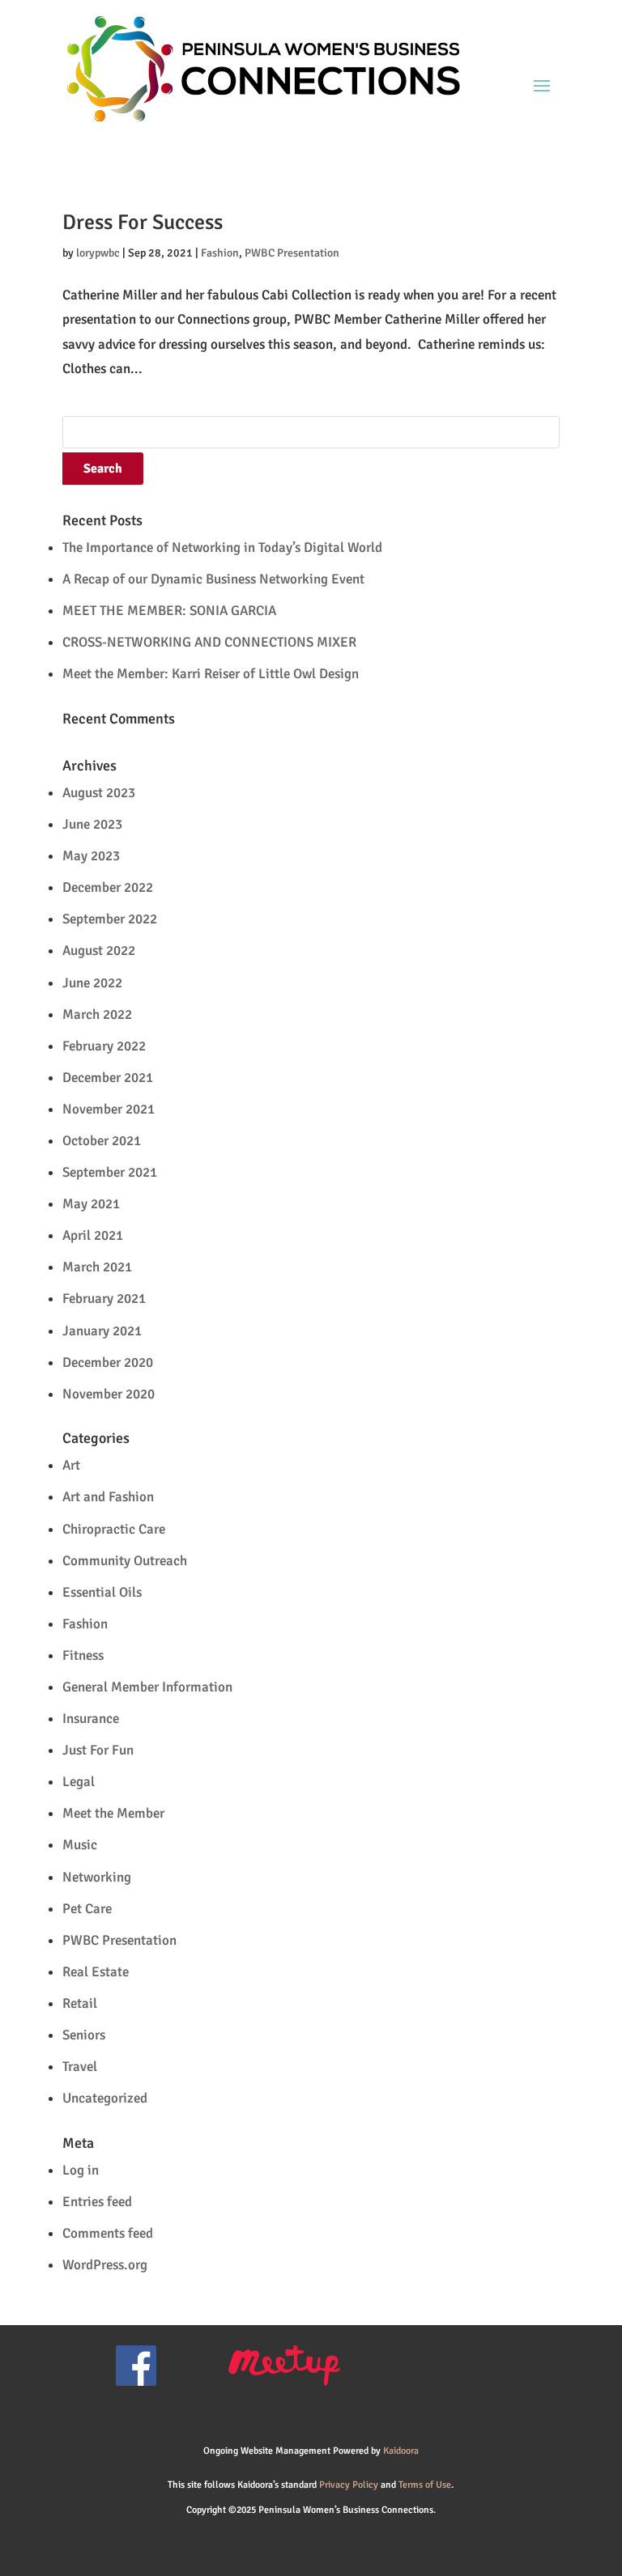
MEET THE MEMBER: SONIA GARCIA (169, 611)
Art (71, 1465)
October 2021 (102, 1141)
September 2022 (110, 919)
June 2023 (92, 824)
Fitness (83, 1655)
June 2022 (92, 983)
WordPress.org (105, 2265)
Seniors (84, 2035)
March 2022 (97, 1014)
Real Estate (96, 1972)
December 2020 (108, 1362)
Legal (79, 1782)
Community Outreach (125, 1561)
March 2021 (97, 1267)
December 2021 (108, 1078)
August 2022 (99, 951)
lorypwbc (98, 253)
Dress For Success (143, 223)
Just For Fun (98, 1750)
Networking (97, 1877)
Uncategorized (105, 2098)
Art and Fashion (108, 1497)
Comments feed (108, 2233)
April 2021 (93, 1235)
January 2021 (102, 1331)
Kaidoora (401, 2451)
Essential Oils (102, 1592)
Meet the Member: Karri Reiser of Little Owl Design (211, 674)
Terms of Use (425, 2485)
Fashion (220, 253)
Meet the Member (113, 1813)
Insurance (91, 1719)
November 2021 (109, 1109)
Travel (80, 2067)
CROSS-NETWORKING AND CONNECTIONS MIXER (209, 642)
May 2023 (91, 856)
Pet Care (87, 1909)
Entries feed (97, 2202)
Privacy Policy (349, 2485)
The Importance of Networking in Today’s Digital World (222, 547)
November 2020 (109, 1394)
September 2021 (110, 1172)
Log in (81, 2170)
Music (80, 1845)
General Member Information (147, 1687)
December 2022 (108, 887)
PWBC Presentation (292, 253)
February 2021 (104, 1299)
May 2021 (91, 1204)
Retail (80, 2003)
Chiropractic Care (114, 1529)
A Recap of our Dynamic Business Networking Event (213, 579)
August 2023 (99, 793)
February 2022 (104, 1046)
